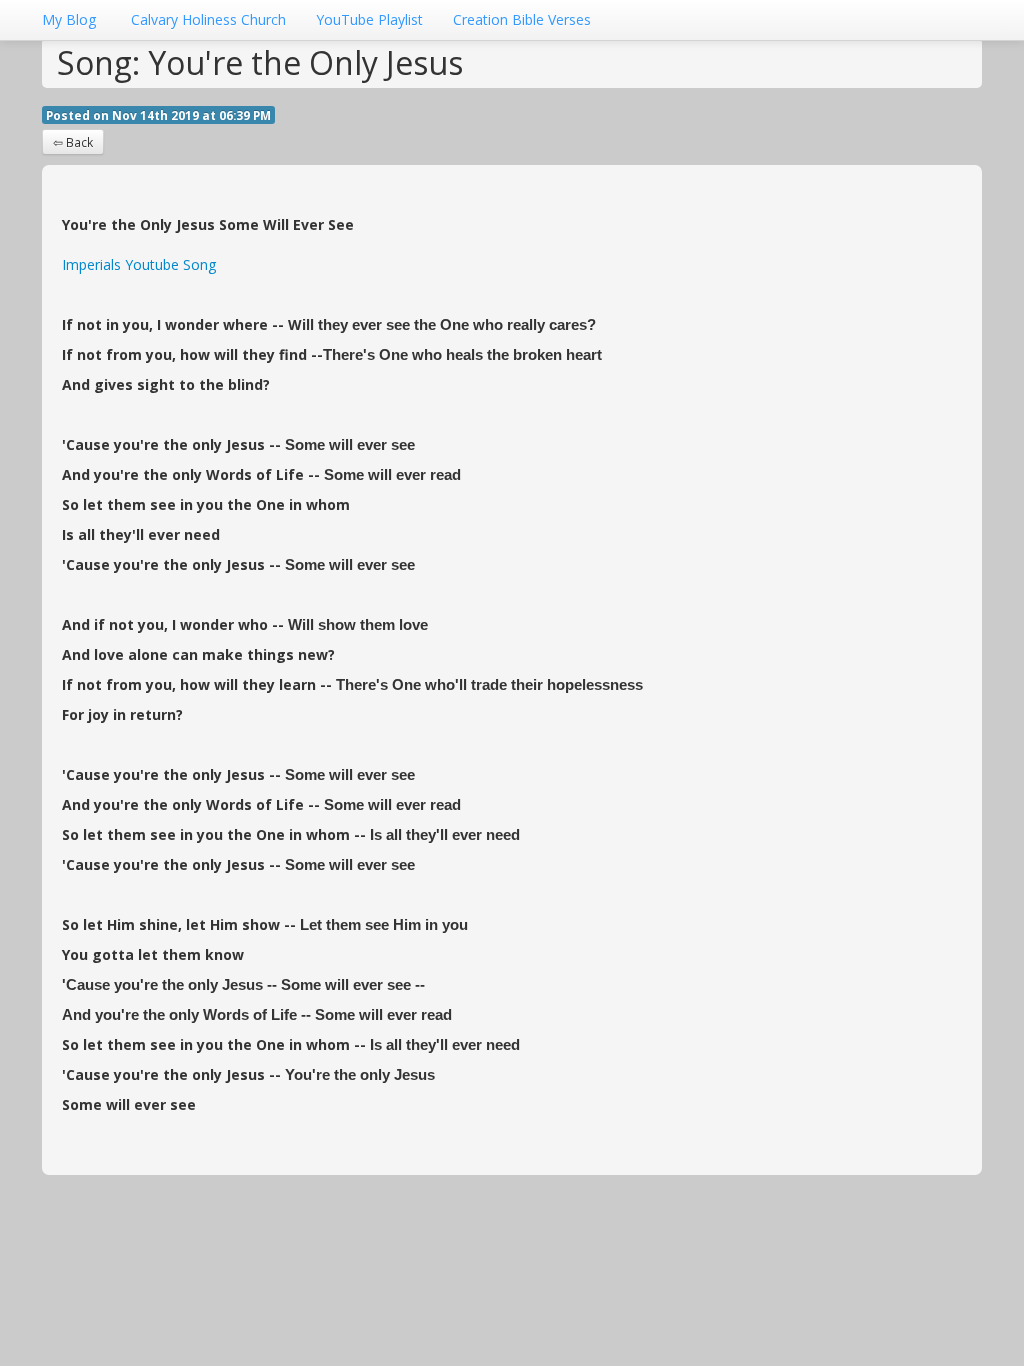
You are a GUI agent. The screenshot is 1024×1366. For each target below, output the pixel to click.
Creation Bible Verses (522, 19)
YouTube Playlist (369, 19)
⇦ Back (73, 142)
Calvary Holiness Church (208, 19)
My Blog (69, 19)
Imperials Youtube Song (139, 264)
